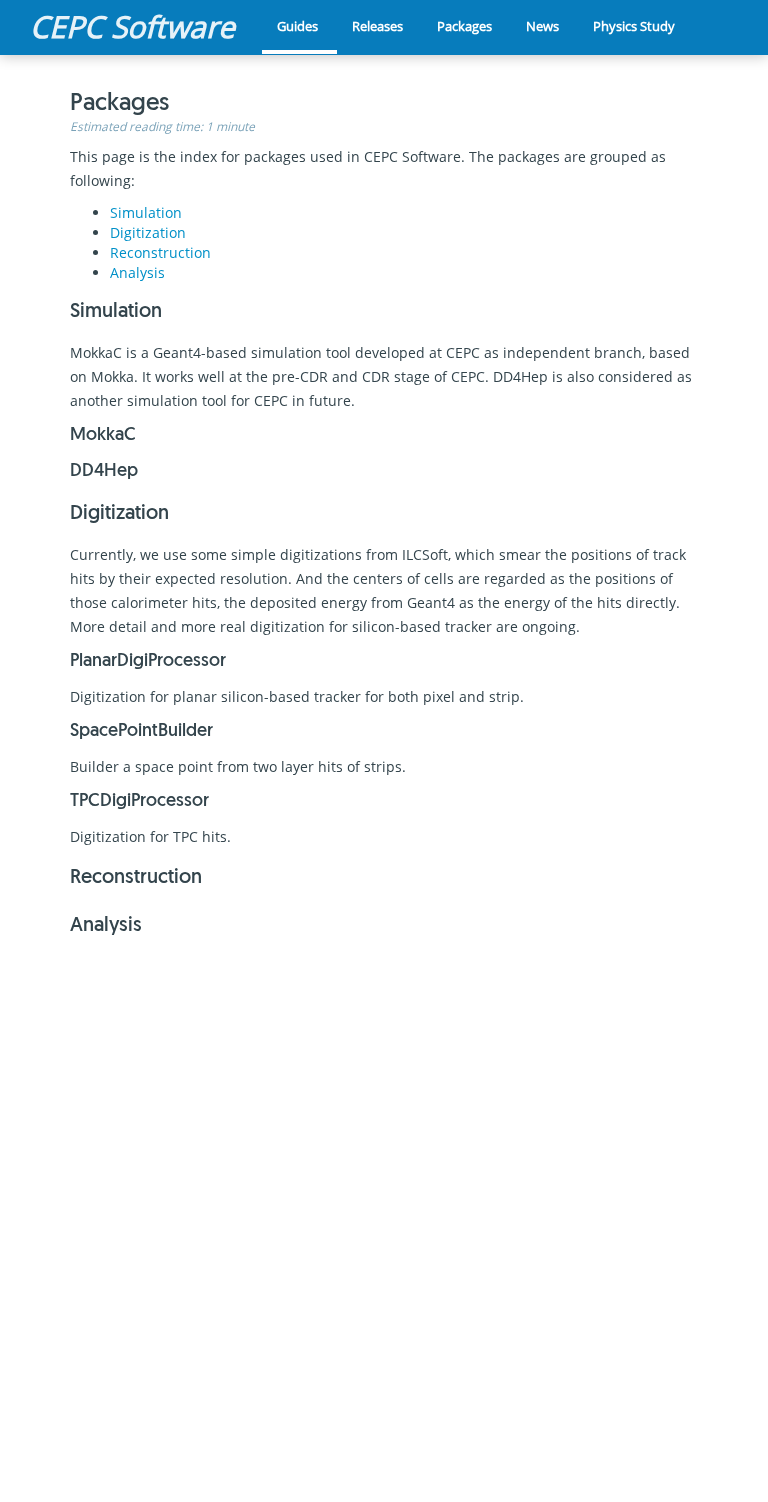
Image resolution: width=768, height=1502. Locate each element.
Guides (297, 26)
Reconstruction (160, 252)
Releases (377, 26)
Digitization (148, 232)
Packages (464, 26)
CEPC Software (132, 26)
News (542, 26)
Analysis (137, 272)
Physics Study (634, 26)
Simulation (146, 212)
